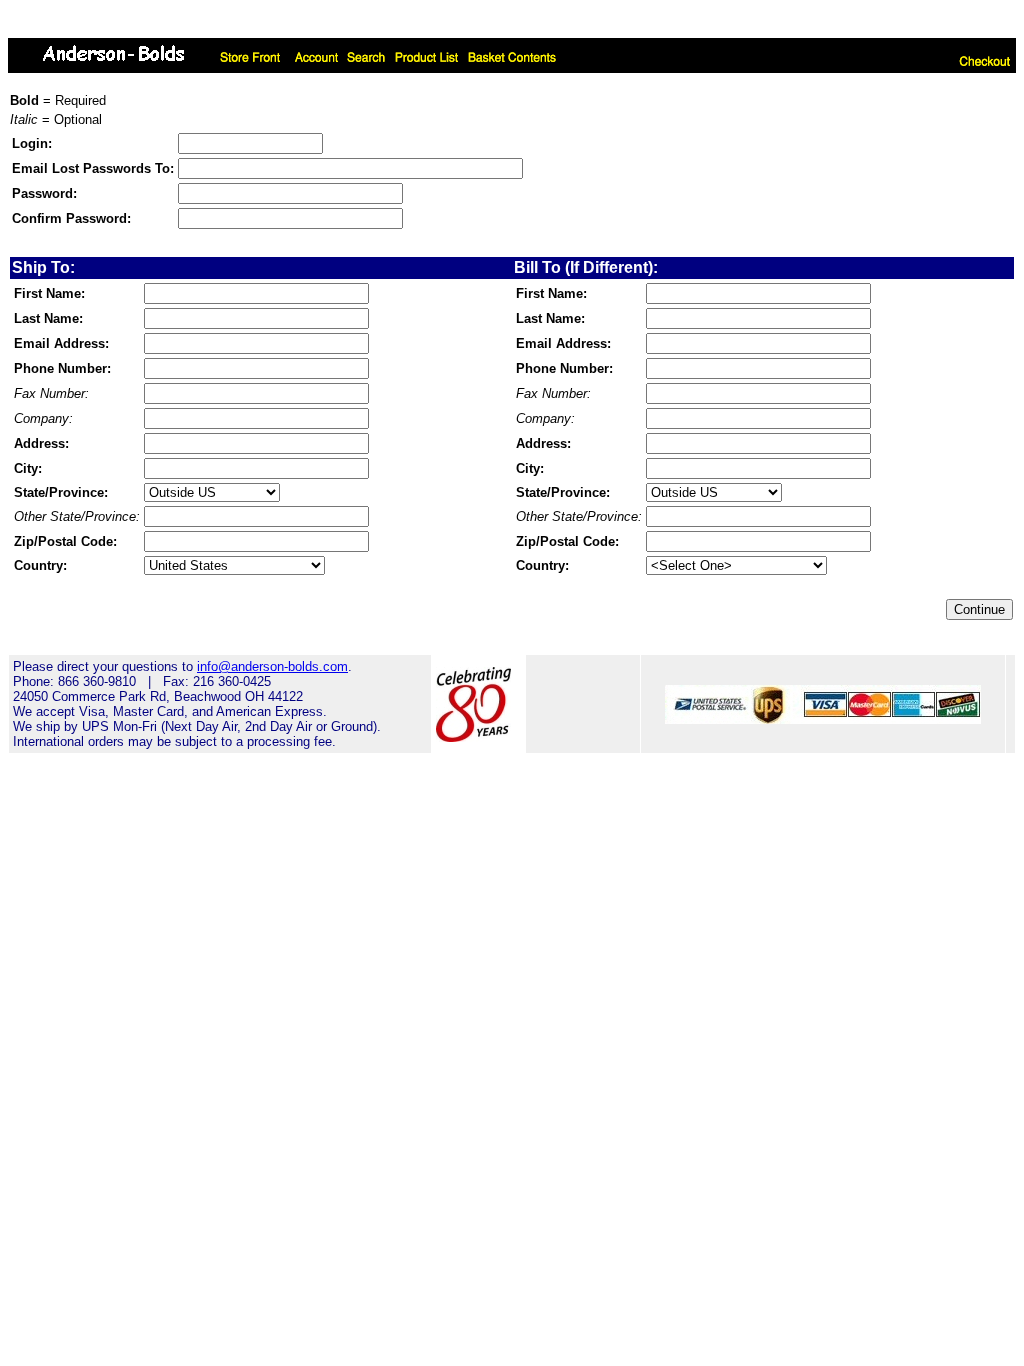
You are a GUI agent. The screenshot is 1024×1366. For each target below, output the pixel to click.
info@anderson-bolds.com (272, 666)
